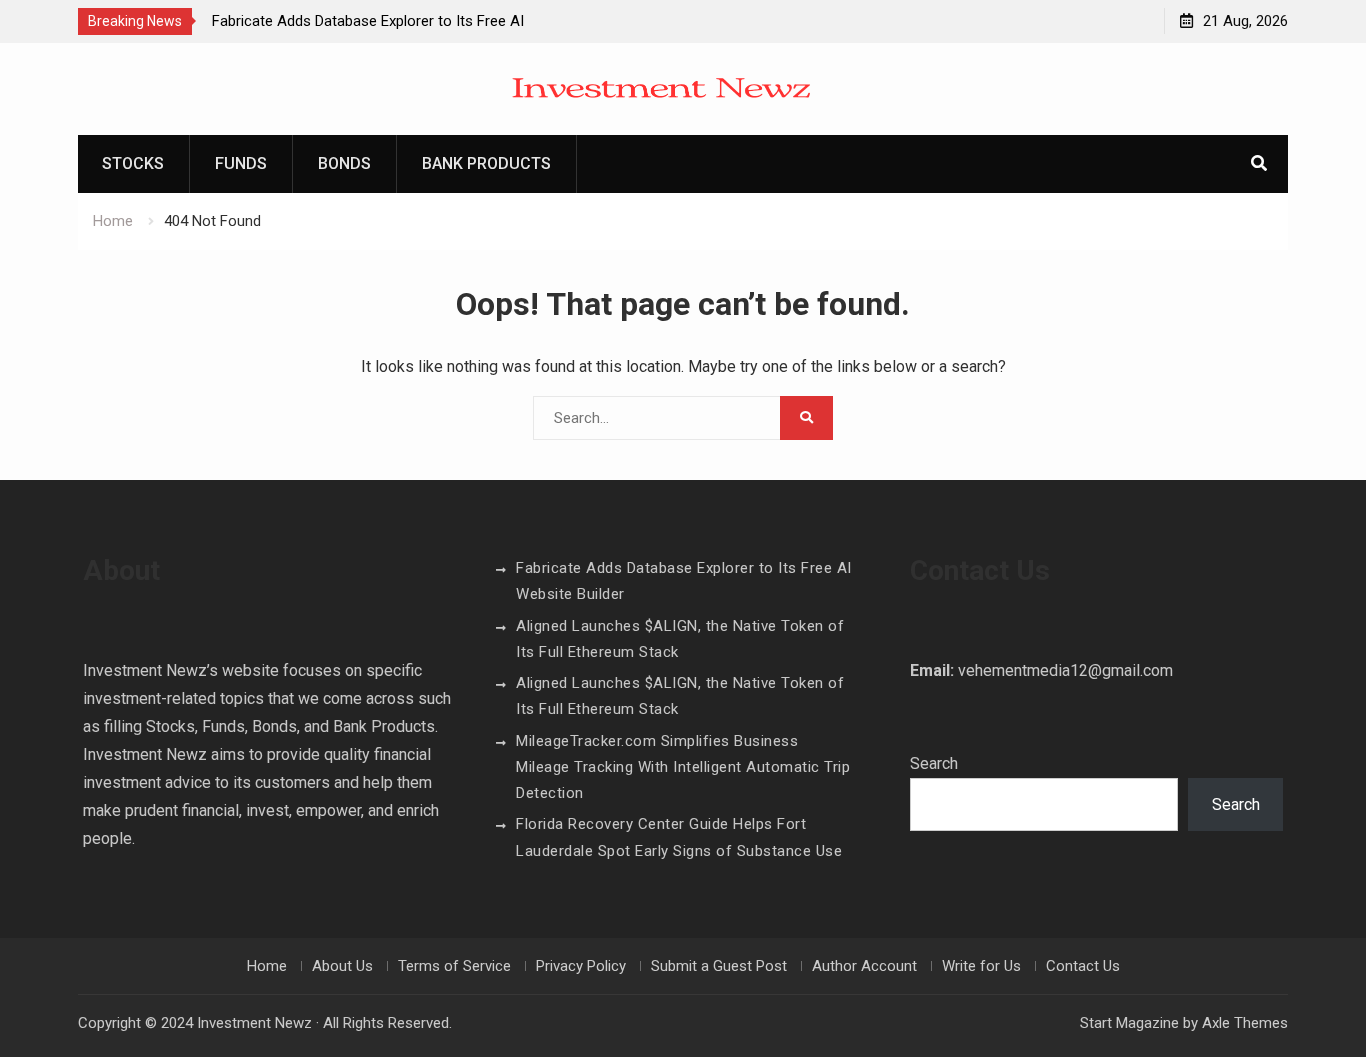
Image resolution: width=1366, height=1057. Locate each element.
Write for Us (981, 966)
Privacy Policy (581, 966)
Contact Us (1083, 966)
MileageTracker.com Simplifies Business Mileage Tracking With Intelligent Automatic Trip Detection (683, 767)
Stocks (133, 163)
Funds (241, 163)
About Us (342, 966)
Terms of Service (454, 966)
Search (934, 763)
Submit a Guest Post (719, 966)
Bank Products (486, 163)
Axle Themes (1245, 1023)
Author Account (864, 966)
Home (267, 966)
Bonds (344, 163)
